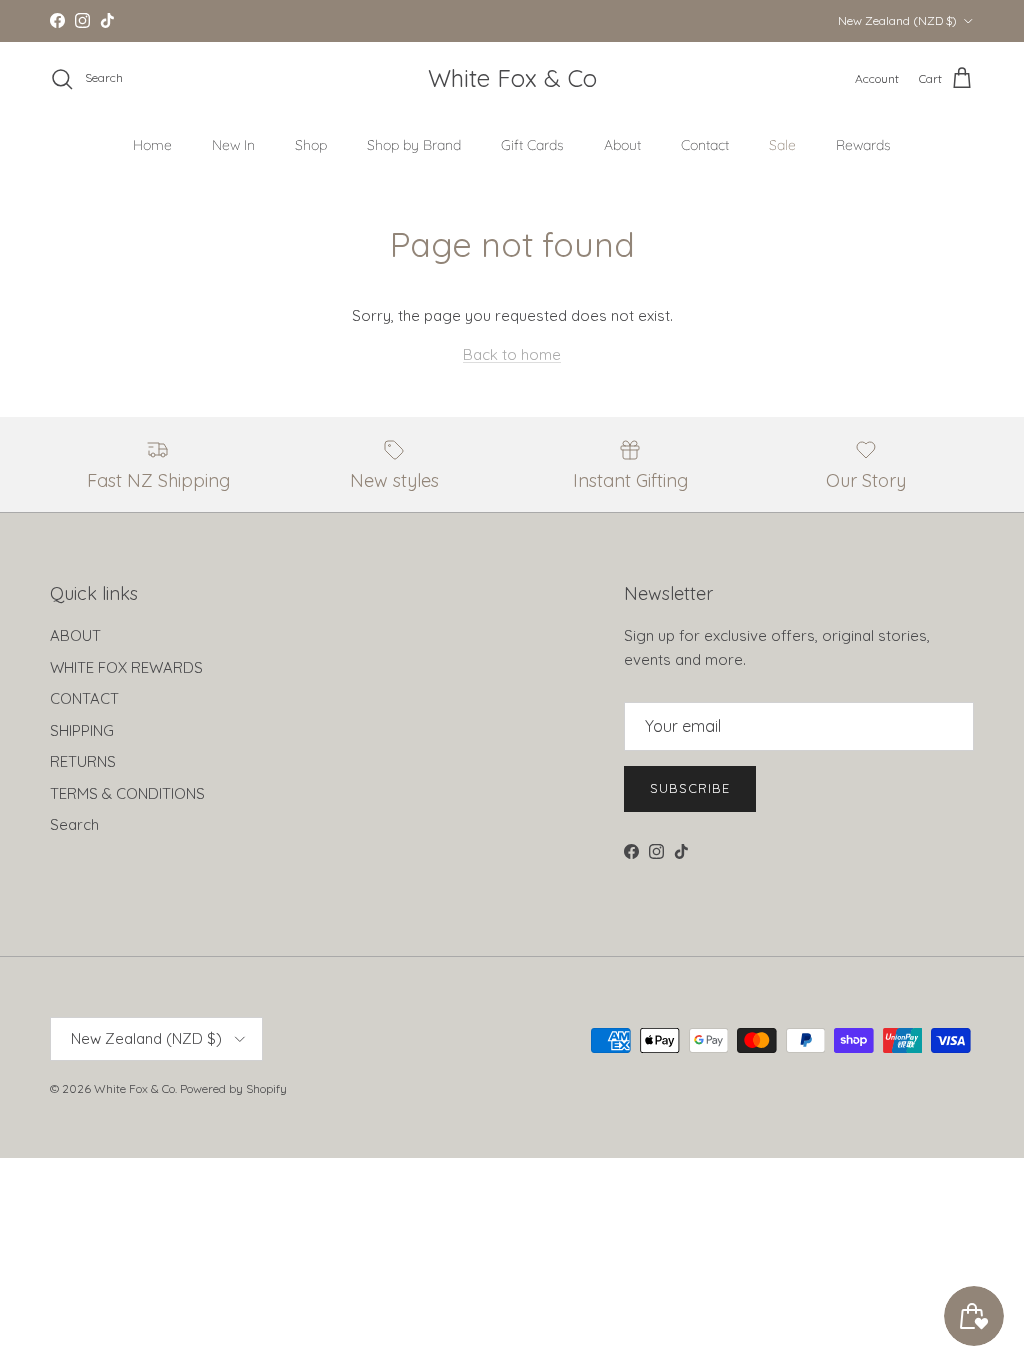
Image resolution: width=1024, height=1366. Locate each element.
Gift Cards (532, 145)
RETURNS (83, 761)
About (622, 145)
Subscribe (690, 788)
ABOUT (75, 635)
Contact (705, 145)
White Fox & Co (134, 1088)
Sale (782, 145)
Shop (311, 145)
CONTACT (84, 698)
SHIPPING (82, 730)
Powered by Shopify (233, 1088)
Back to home (512, 354)
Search (74, 824)
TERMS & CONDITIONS (127, 793)
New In (233, 145)
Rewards (863, 145)
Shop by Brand (414, 145)
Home (152, 145)
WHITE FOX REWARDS (126, 667)
